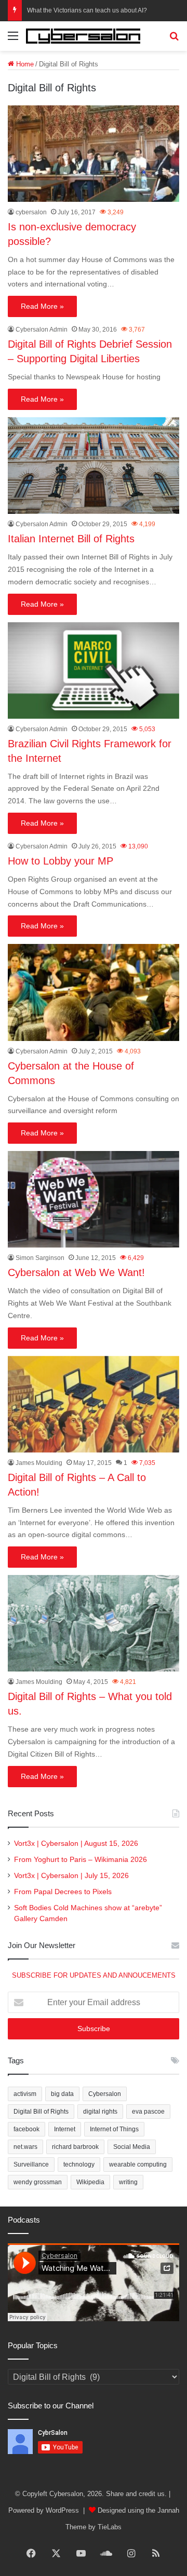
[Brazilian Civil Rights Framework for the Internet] (94, 670)
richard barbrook (75, 2147)
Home (24, 64)
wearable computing (138, 2164)
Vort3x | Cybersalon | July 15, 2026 (71, 1876)
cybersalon (31, 212)
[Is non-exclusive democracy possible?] (94, 154)
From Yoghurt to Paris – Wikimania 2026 (81, 1860)
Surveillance (31, 2164)
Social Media (132, 2147)
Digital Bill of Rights (41, 2112)
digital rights (100, 2112)
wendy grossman (38, 2182)
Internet (65, 2129)
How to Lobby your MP (61, 861)
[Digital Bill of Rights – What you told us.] (94, 1623)
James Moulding (39, 1463)
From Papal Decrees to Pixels (63, 1892)
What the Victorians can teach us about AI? (87, 10)
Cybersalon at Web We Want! (76, 1272)
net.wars (25, 2147)
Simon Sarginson (40, 1258)
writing (128, 2182)
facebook (26, 2129)
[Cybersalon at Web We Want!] (94, 1199)
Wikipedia (90, 2182)
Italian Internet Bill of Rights (71, 539)
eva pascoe (148, 2112)
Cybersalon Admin (42, 330)
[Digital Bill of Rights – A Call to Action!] (94, 1404)
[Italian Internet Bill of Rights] (94, 465)
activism (25, 2094)
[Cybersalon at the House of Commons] (94, 992)
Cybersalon (105, 2094)
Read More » (42, 306)
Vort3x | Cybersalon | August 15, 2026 (76, 1844)
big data (62, 2094)
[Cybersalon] (83, 36)
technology (79, 2164)
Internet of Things (114, 2129)
